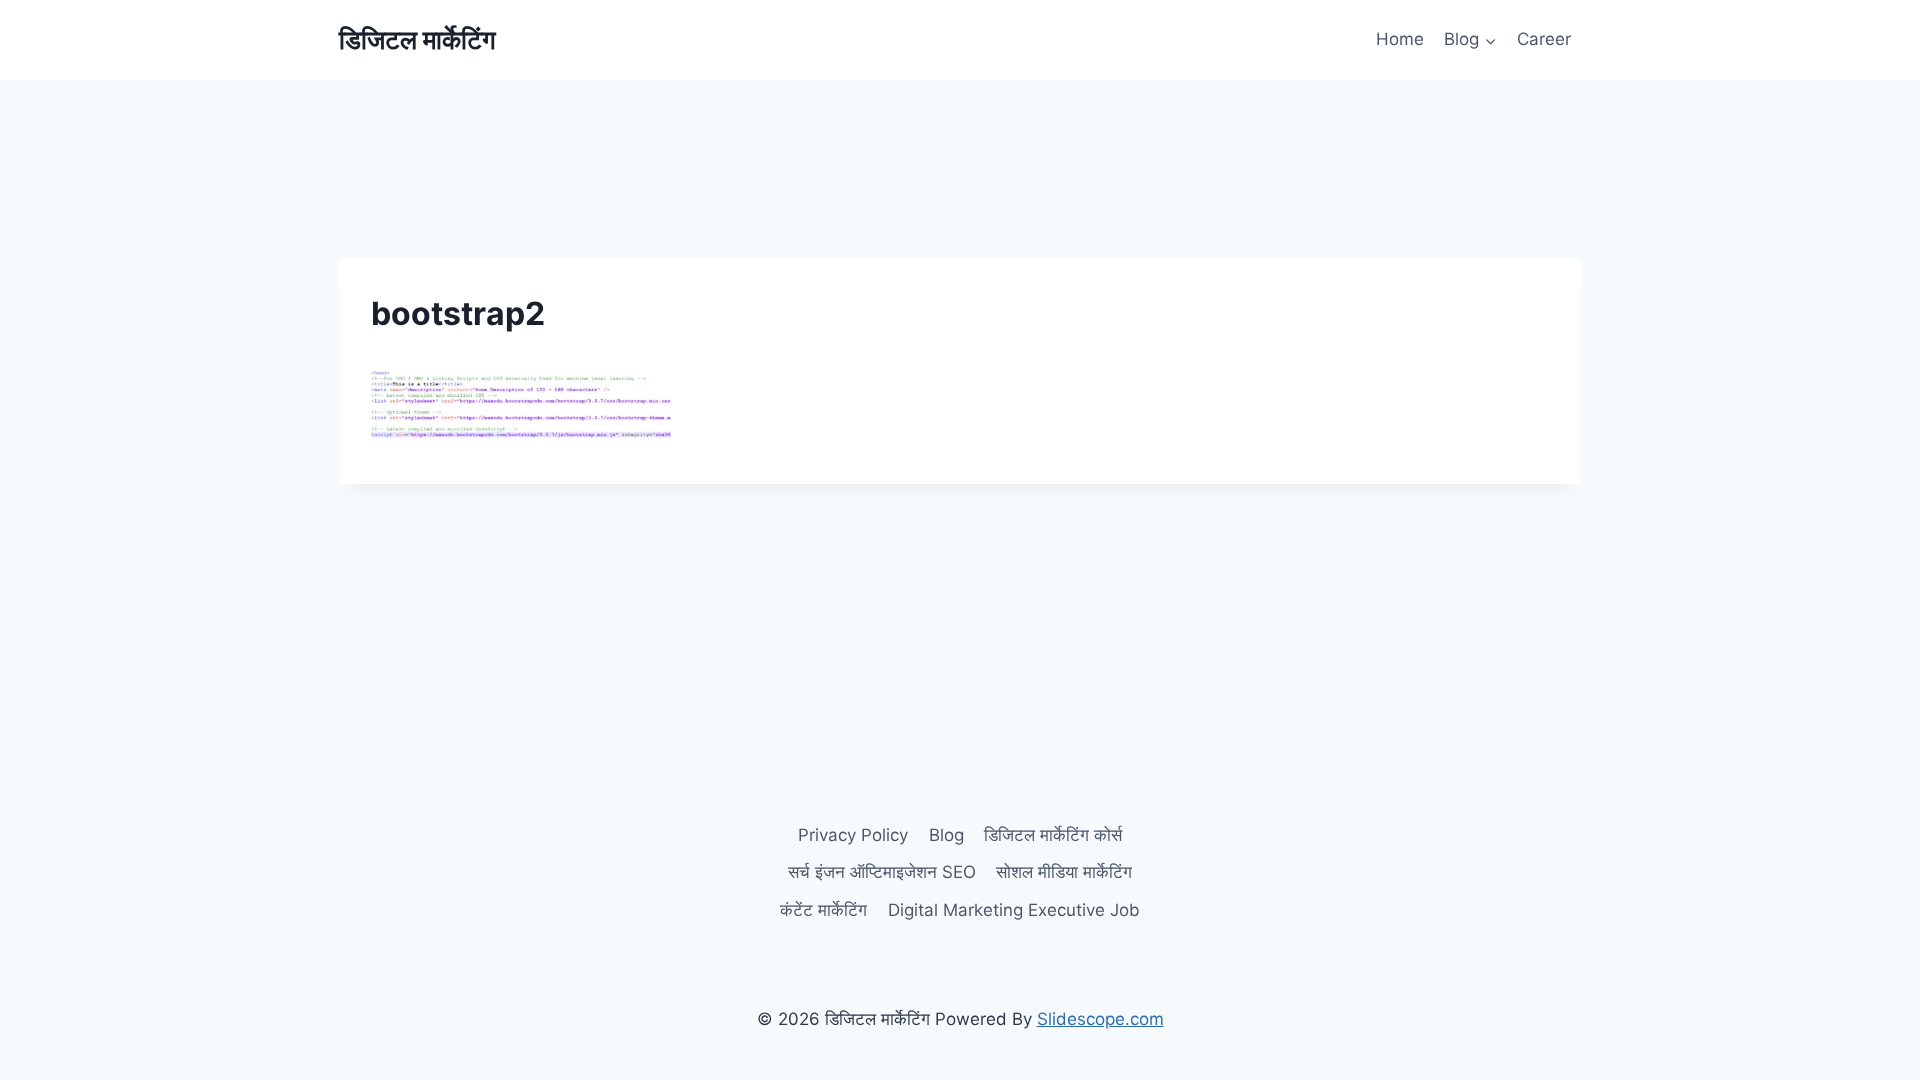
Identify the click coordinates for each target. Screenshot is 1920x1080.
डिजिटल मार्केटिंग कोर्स (1053, 835)
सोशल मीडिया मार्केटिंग (1064, 872)
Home (1400, 39)
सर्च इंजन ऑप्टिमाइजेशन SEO (882, 872)
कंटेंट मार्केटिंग (823, 910)
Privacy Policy (853, 835)
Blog (946, 835)
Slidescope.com (1100, 1019)
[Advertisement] (960, 125)
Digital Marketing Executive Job (1014, 910)
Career (1544, 39)
